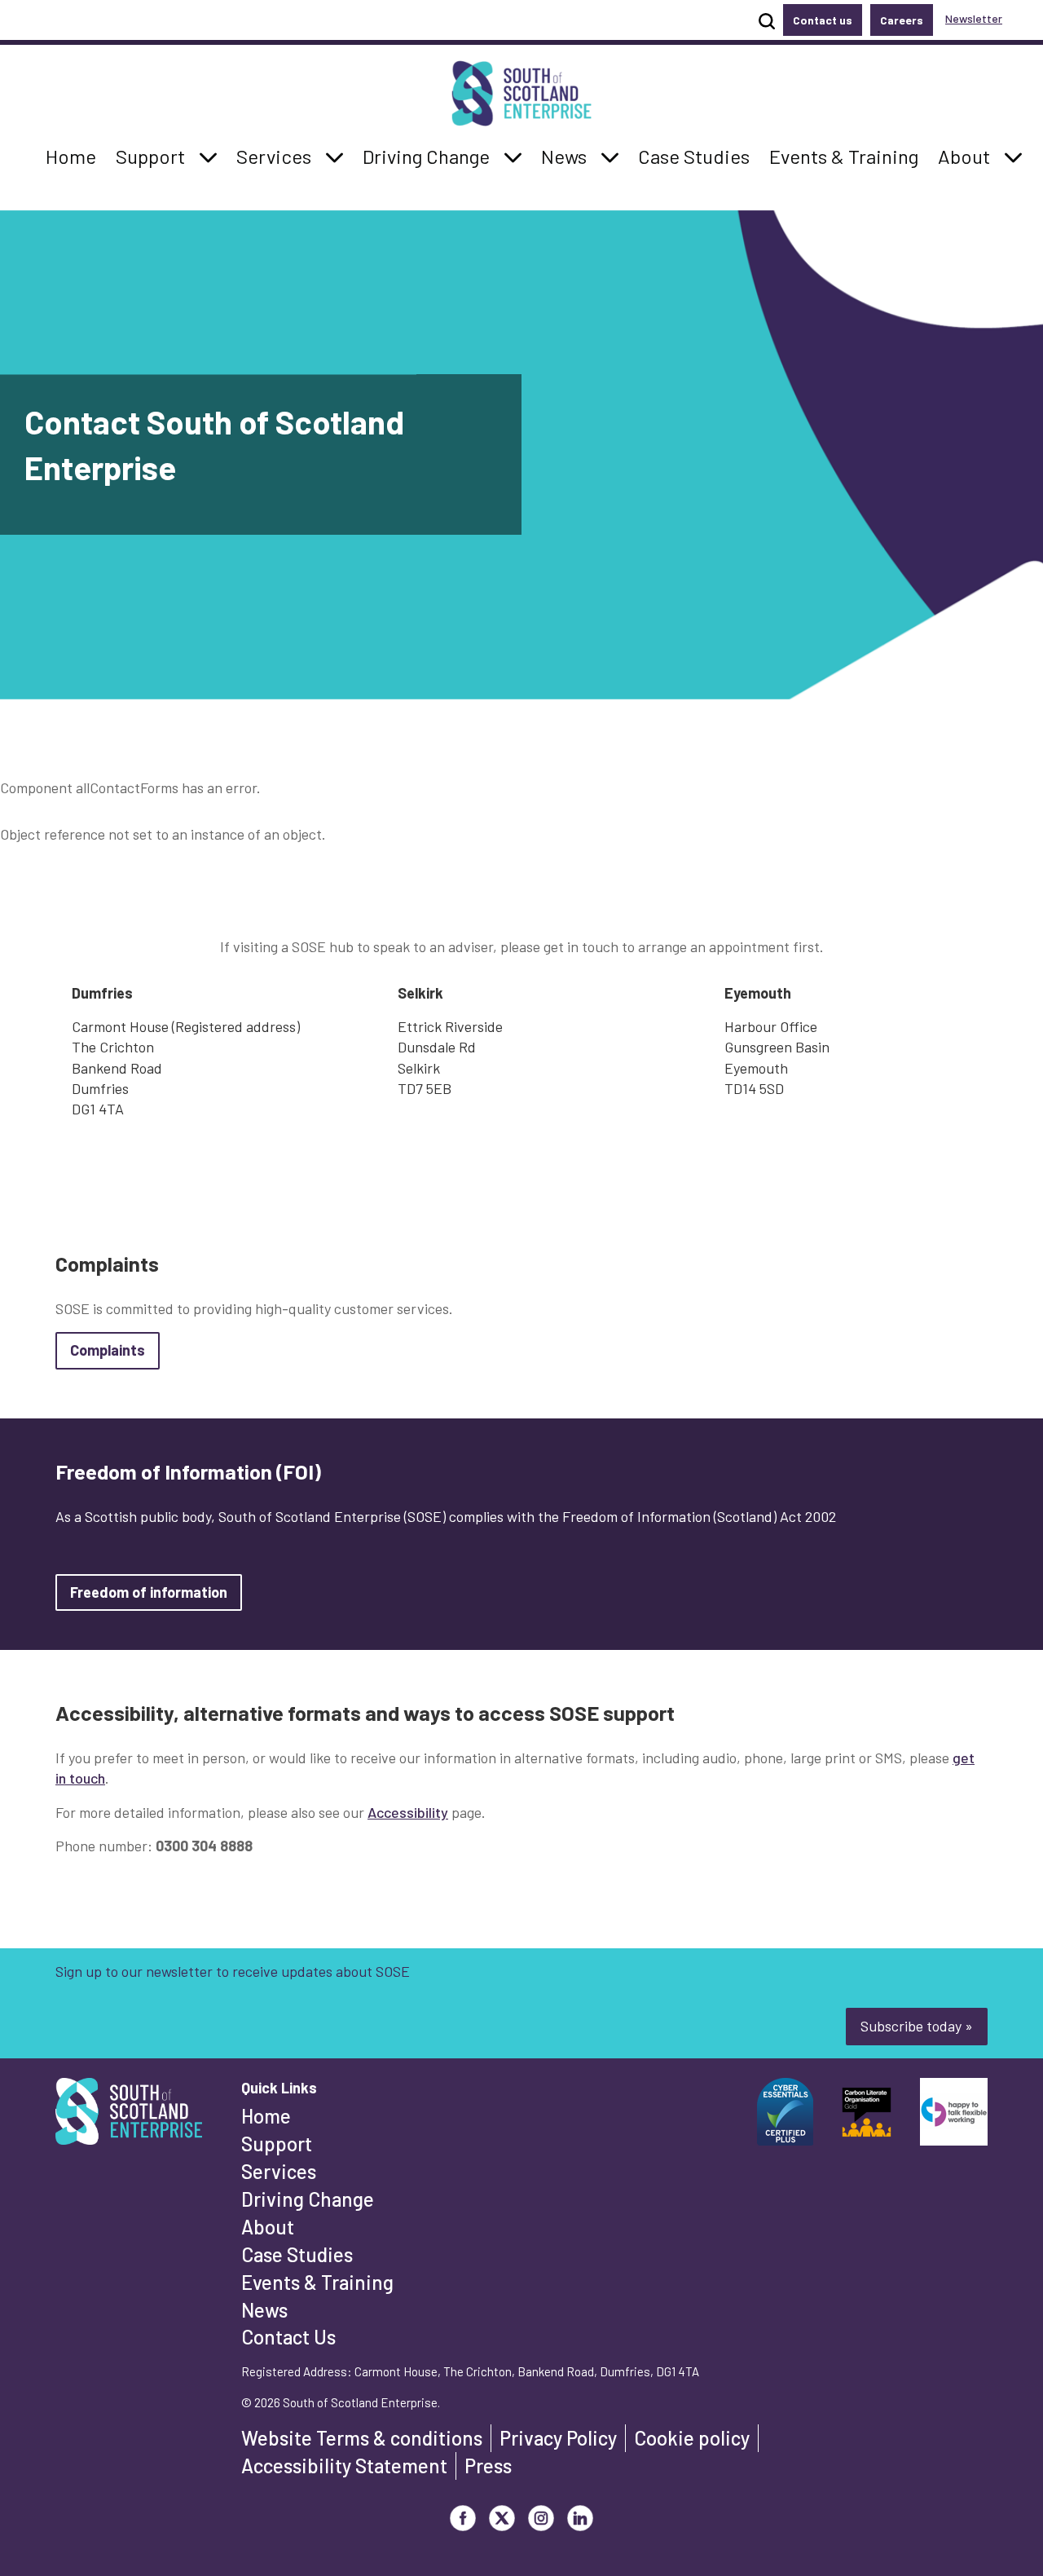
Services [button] (278, 156)
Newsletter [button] (974, 18)
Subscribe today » (917, 2026)
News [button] (568, 156)
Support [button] (155, 156)
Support (277, 2144)
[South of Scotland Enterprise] (129, 2116)
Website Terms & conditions (362, 2438)
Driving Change (308, 2199)
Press (488, 2466)
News (264, 2310)
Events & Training (317, 2282)
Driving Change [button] (426, 156)
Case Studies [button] (693, 156)
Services (279, 2171)
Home (266, 2116)
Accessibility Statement (344, 2466)
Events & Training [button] (843, 156)
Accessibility (408, 1812)
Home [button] (75, 156)
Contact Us (288, 2337)
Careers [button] (902, 20)
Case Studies (297, 2254)
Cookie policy (692, 2438)
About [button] (968, 156)
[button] (209, 157)
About (268, 2227)
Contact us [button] (823, 20)
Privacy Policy (558, 2438)
